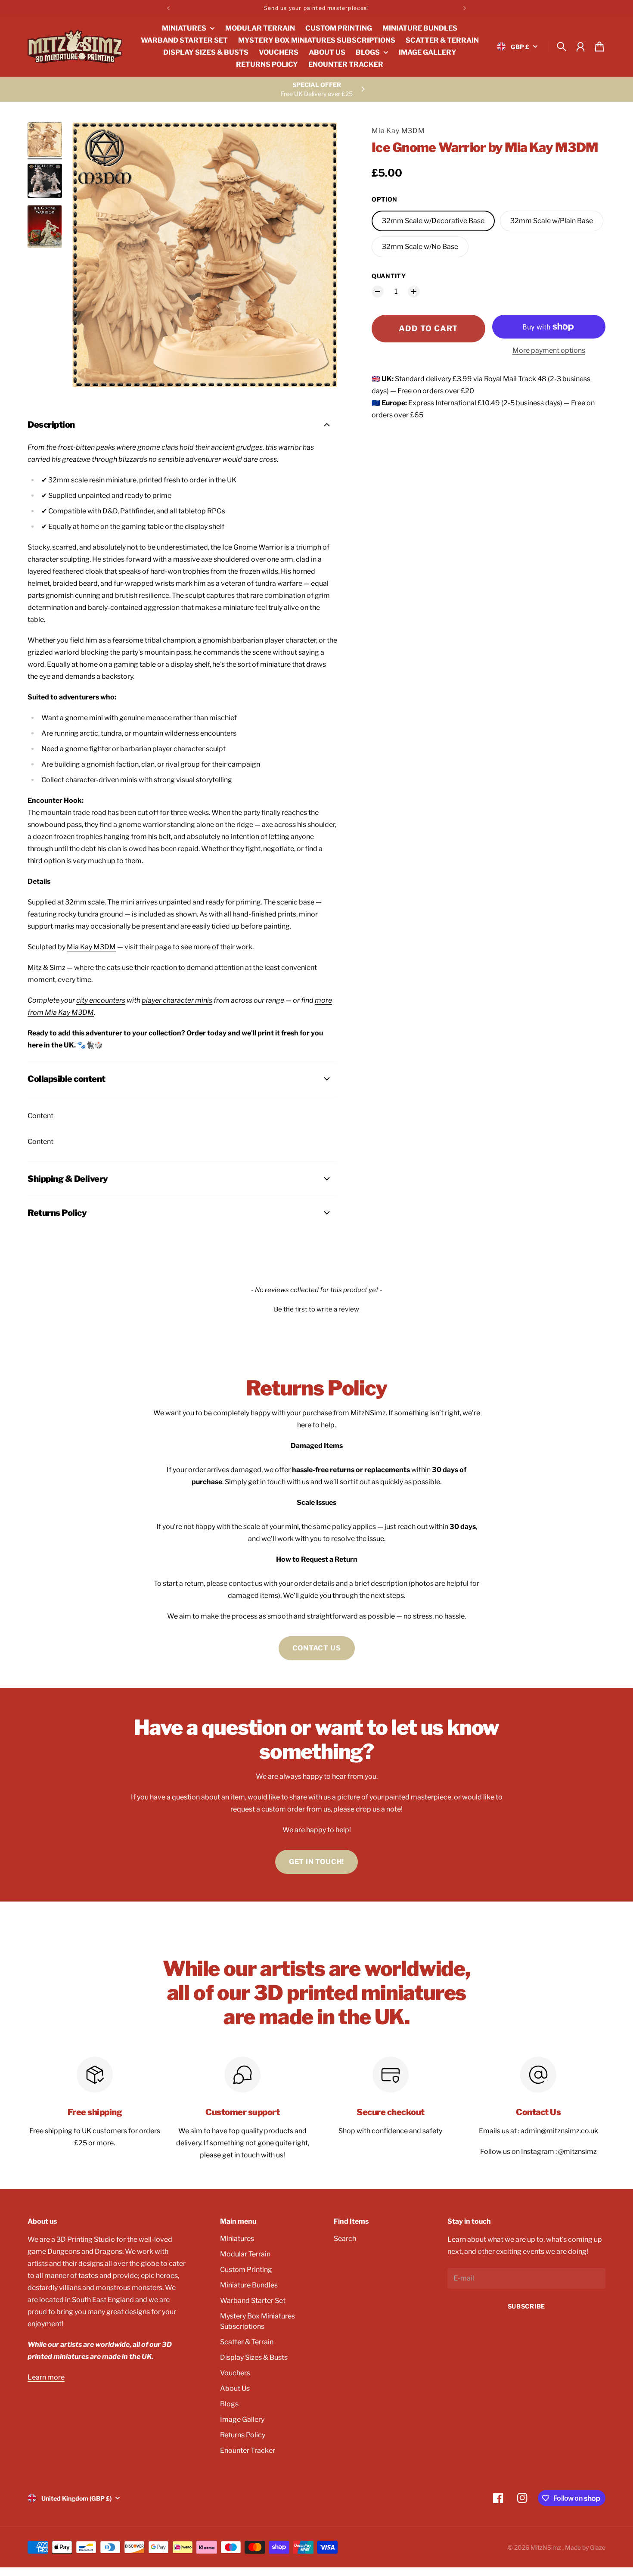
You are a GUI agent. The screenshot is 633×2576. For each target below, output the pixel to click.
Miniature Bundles (249, 2285)
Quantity (389, 276)
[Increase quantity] (414, 292)
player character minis (177, 1000)
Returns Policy (243, 2435)
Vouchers (235, 2373)
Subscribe (526, 2306)
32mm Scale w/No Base (420, 247)
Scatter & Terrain (247, 2342)
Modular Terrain (245, 2254)
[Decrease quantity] (378, 292)
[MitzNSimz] (75, 47)
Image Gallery (242, 2419)
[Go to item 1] (45, 140)
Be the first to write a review (316, 1309)
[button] (316, 1308)
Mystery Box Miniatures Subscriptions (258, 2321)
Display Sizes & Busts (254, 2357)
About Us (235, 2388)
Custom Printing (246, 2270)
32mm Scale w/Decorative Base (433, 221)
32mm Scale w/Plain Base (552, 221)
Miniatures (237, 2239)
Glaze (598, 2547)
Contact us (317, 1648)
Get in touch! (316, 1862)
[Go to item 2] (45, 181)
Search (345, 2239)
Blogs (229, 2404)
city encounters (101, 1000)
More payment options (549, 350)
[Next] (465, 8)
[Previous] (168, 8)
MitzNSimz (546, 2547)
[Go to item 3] (45, 227)
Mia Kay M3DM (398, 131)
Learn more (46, 2377)
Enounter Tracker (248, 2450)
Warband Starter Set (253, 2301)
